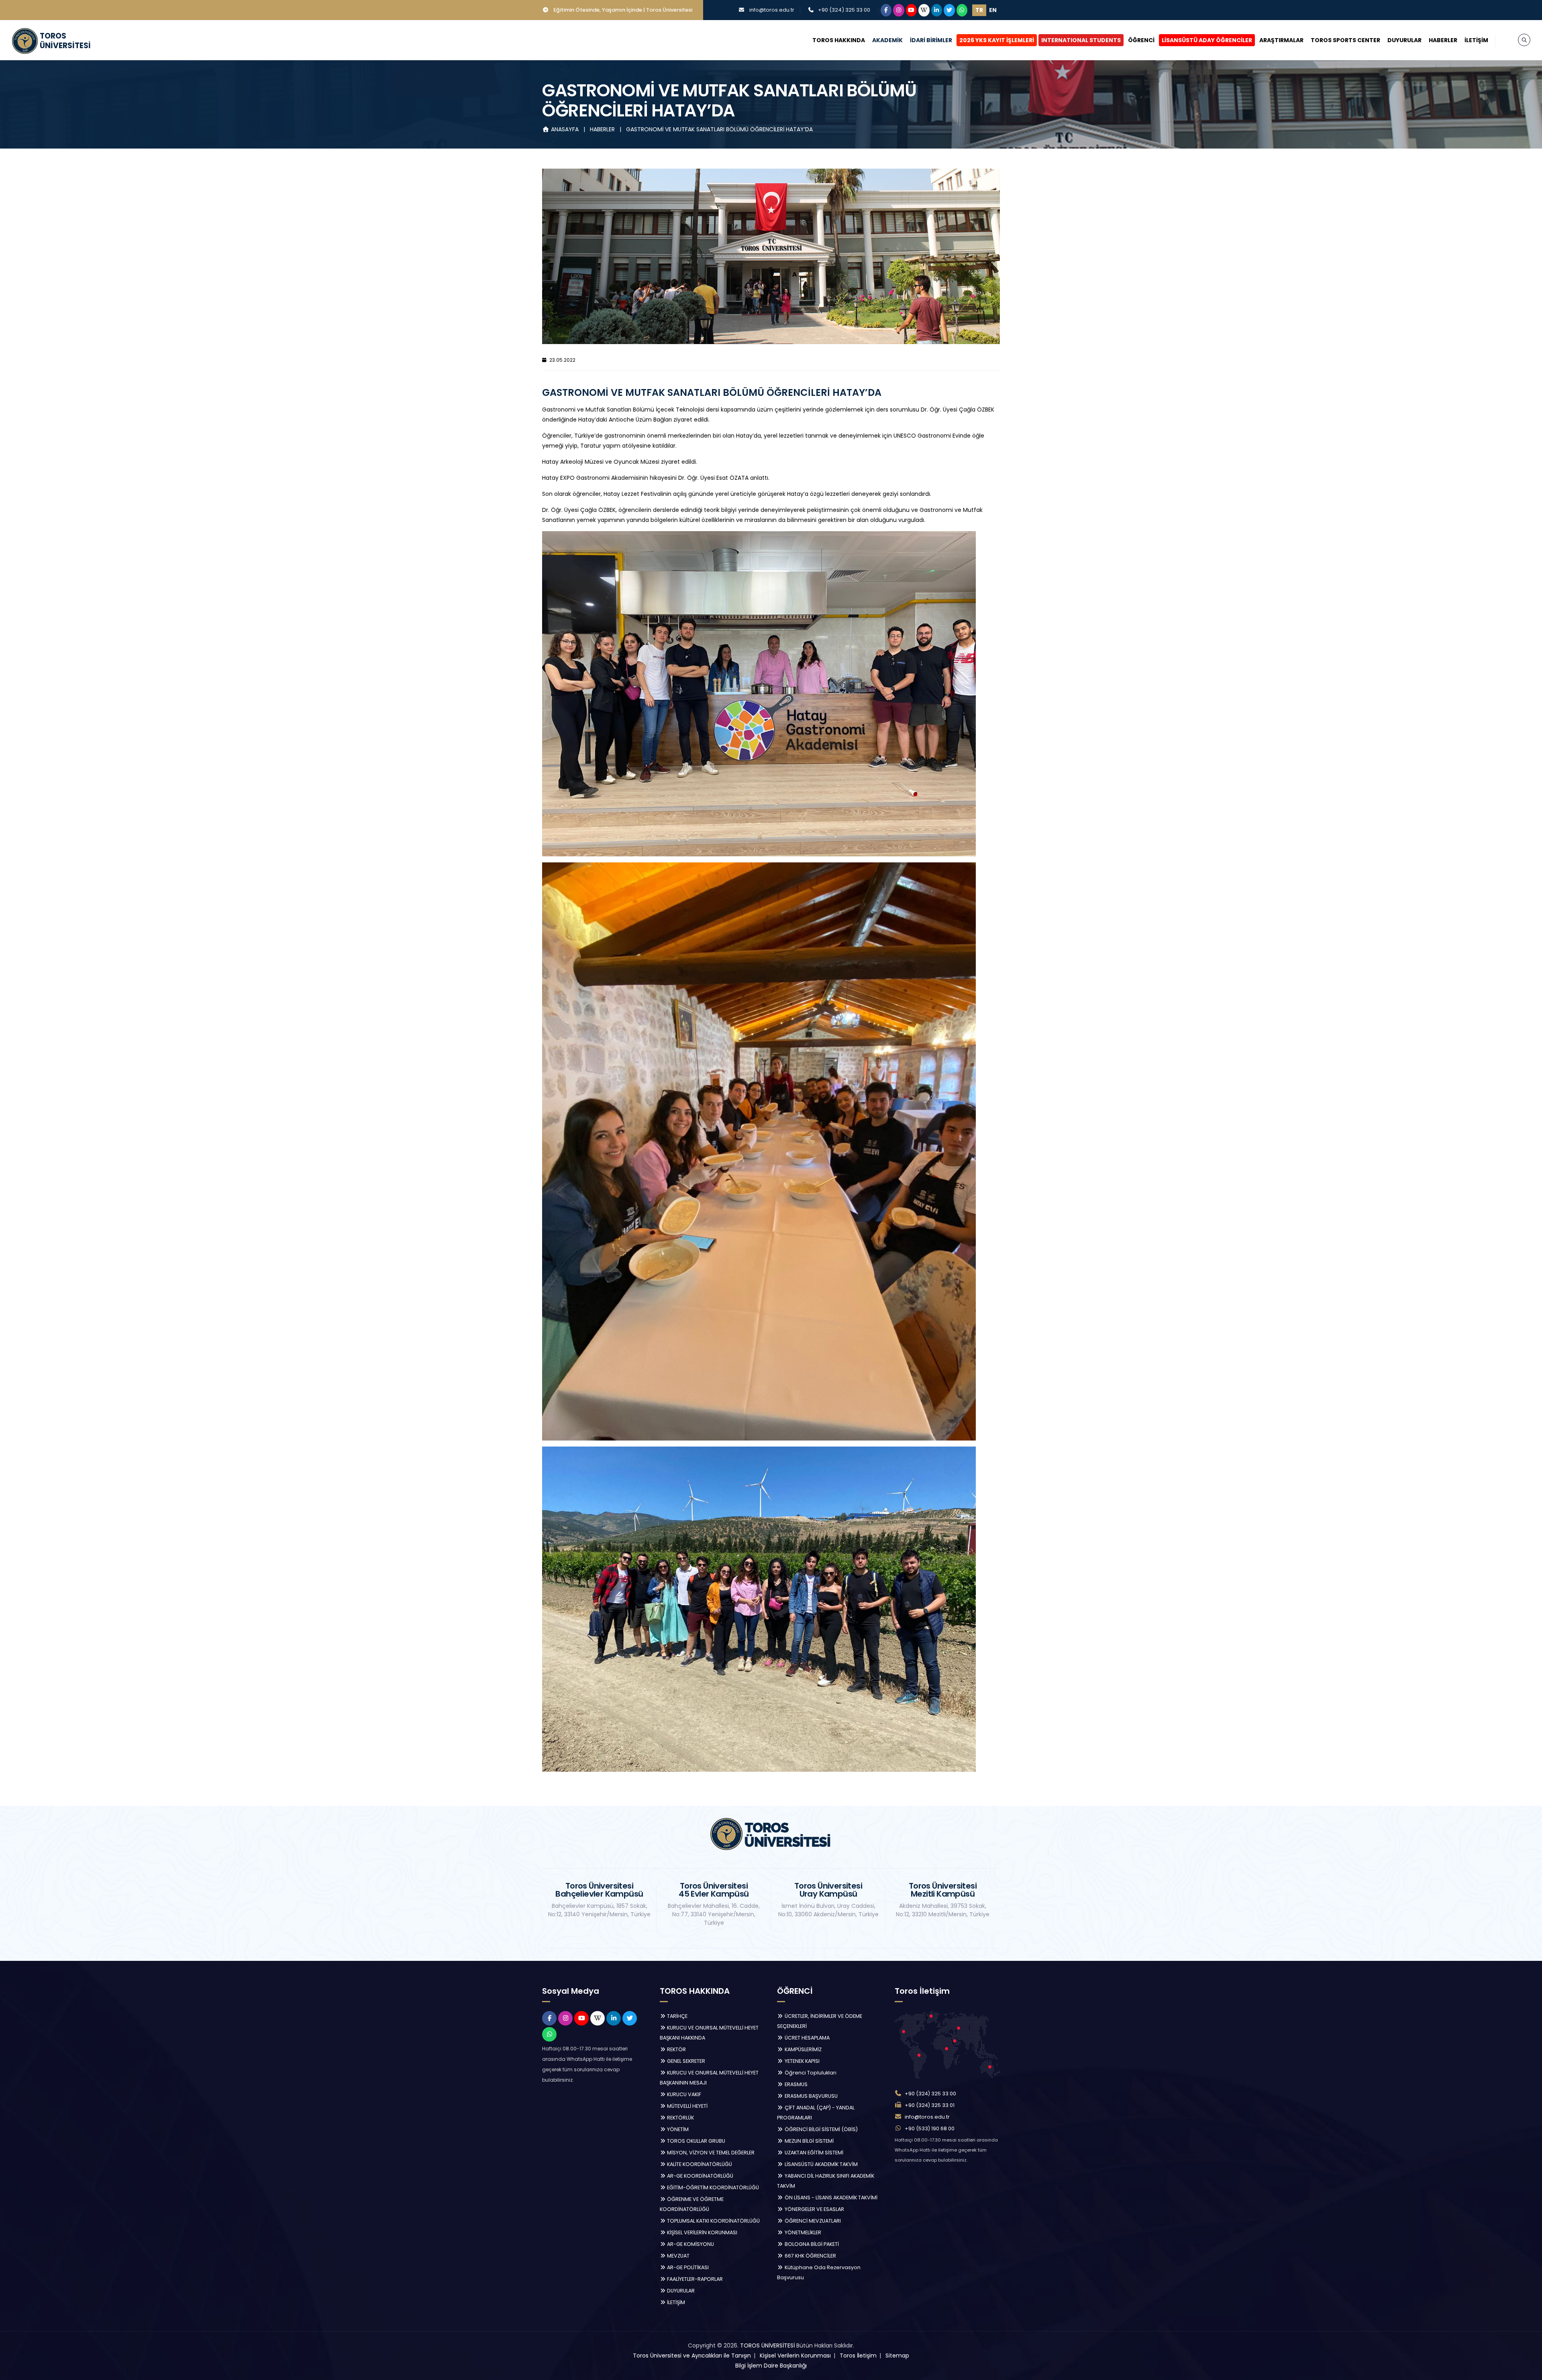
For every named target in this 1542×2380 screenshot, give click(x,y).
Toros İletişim (858, 2356)
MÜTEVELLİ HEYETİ (687, 2106)
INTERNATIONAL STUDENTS (1081, 40)
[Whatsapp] (962, 10)
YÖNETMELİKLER (802, 2232)
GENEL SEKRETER (685, 2061)
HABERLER (1443, 40)
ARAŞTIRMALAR (1281, 40)
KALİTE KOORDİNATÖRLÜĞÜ (699, 2164)
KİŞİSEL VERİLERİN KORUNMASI (702, 2232)
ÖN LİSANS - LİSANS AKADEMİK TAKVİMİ (830, 2198)
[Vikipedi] (924, 10)
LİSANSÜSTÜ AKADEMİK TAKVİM (821, 2164)
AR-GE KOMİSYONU (690, 2244)
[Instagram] (899, 10)
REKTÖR (676, 2049)
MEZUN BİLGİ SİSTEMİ (809, 2141)
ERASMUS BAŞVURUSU (811, 2096)
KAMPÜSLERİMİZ (803, 2049)
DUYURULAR (1404, 40)
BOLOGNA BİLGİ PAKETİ (811, 2244)
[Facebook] (886, 10)
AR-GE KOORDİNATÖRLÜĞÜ (700, 2176)
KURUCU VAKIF (683, 2094)
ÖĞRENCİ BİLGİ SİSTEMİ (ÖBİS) (821, 2129)
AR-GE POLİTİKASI (687, 2267)
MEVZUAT (678, 2256)
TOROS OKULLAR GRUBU (696, 2141)
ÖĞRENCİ (1141, 40)
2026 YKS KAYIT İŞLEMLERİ (997, 40)
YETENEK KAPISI (802, 2061)
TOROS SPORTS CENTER (1345, 40)
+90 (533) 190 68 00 (930, 2128)
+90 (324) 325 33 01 (930, 2105)
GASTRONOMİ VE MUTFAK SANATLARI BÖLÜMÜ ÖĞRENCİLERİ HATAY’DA (719, 129)
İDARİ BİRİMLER (931, 40)
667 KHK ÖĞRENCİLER (810, 2256)
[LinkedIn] (937, 10)
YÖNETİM (677, 2129)
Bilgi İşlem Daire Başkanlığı (771, 2366)
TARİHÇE (677, 2016)
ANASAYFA (565, 129)
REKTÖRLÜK (680, 2118)
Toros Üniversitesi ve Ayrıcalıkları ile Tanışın (692, 2356)
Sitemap (897, 2356)
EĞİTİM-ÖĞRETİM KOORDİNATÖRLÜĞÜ (712, 2187)
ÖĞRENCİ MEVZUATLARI (812, 2221)
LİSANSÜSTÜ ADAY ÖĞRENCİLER (1207, 40)
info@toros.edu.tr (772, 10)
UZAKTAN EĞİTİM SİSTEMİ (813, 2153)
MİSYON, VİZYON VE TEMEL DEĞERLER (710, 2153)
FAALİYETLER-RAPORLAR (694, 2279)
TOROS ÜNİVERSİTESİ (767, 2345)
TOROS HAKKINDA (839, 40)
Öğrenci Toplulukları (810, 2073)
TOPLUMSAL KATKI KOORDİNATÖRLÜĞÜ (713, 2221)
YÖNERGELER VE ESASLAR (814, 2209)
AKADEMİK (887, 40)
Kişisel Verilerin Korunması (795, 2356)
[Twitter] (949, 10)
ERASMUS (795, 2084)
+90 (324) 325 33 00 (844, 10)
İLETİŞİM (1476, 40)
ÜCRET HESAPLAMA (807, 2038)
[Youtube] (912, 10)
